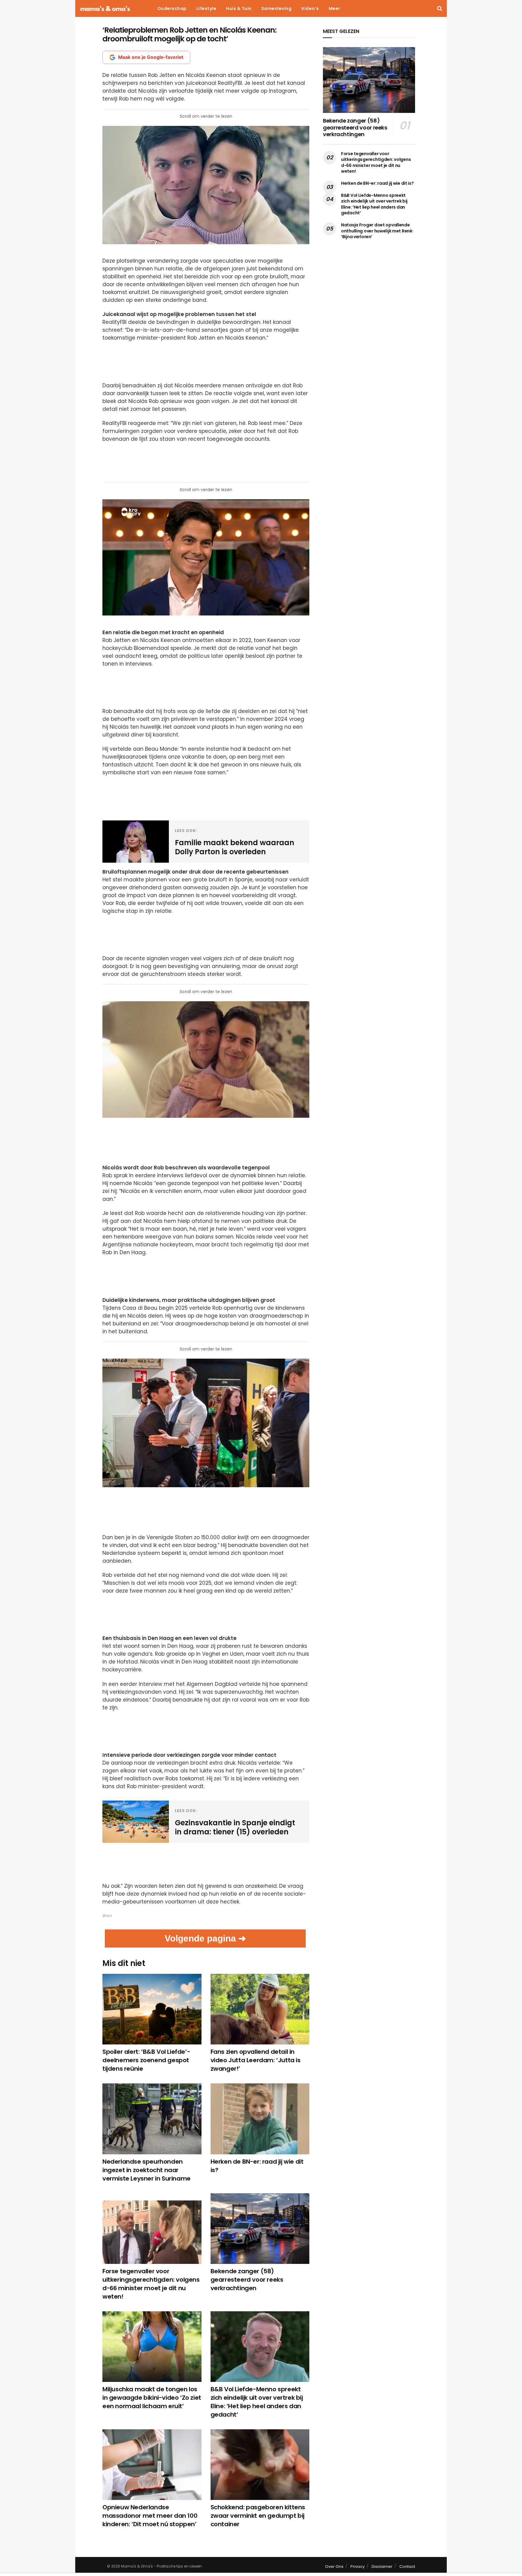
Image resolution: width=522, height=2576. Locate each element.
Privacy (358, 2566)
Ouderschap (172, 8)
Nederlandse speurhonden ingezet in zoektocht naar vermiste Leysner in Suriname (147, 2170)
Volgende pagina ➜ (205, 1938)
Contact (407, 2566)
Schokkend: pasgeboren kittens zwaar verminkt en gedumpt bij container (258, 2516)
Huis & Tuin (239, 8)
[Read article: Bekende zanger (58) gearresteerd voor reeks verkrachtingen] (260, 2229)
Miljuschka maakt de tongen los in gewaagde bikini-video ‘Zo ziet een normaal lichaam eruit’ (152, 2398)
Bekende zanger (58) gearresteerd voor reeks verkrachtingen (247, 2280)
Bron (107, 1916)
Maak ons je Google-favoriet (151, 57)
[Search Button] (440, 8)
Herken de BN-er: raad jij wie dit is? (377, 183)
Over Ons (334, 2566)
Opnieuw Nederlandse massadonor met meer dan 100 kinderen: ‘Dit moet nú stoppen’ (150, 2516)
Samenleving (277, 8)
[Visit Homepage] (105, 9)
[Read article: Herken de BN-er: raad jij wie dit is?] (260, 2119)
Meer (335, 8)
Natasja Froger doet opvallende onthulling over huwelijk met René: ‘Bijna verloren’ (377, 231)
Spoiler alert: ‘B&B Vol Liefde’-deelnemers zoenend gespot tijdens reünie (146, 2060)
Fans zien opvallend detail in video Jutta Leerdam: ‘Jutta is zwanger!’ (256, 2060)
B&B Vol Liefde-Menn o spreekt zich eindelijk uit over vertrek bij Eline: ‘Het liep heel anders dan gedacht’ (257, 2402)
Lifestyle (206, 8)
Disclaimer (382, 2566)
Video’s (310, 8)
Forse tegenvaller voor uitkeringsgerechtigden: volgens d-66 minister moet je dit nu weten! (151, 2284)
